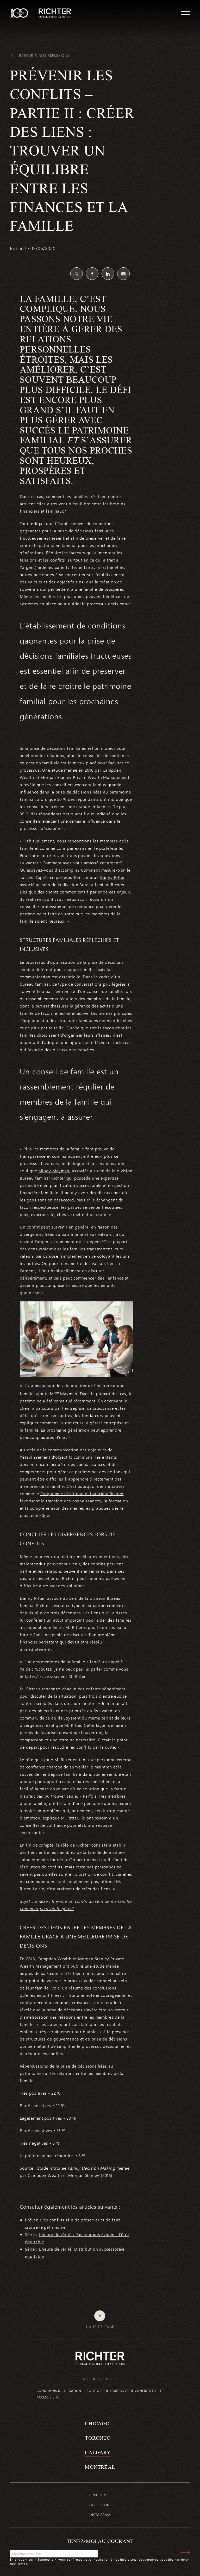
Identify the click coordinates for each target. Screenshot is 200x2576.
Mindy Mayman (54, 1171)
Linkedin (98, 2495)
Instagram (100, 2515)
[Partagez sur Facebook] (92, 274)
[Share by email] (123, 274)
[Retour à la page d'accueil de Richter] (100, 2358)
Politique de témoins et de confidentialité (125, 2391)
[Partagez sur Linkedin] (108, 274)
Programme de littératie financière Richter (82, 1493)
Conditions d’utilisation (59, 2391)
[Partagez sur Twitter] (77, 274)
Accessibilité (48, 2397)
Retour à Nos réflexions (44, 55)
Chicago (97, 2423)
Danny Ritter (112, 877)
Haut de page (100, 2327)
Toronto (98, 2438)
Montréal (100, 2467)
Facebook (99, 2505)
